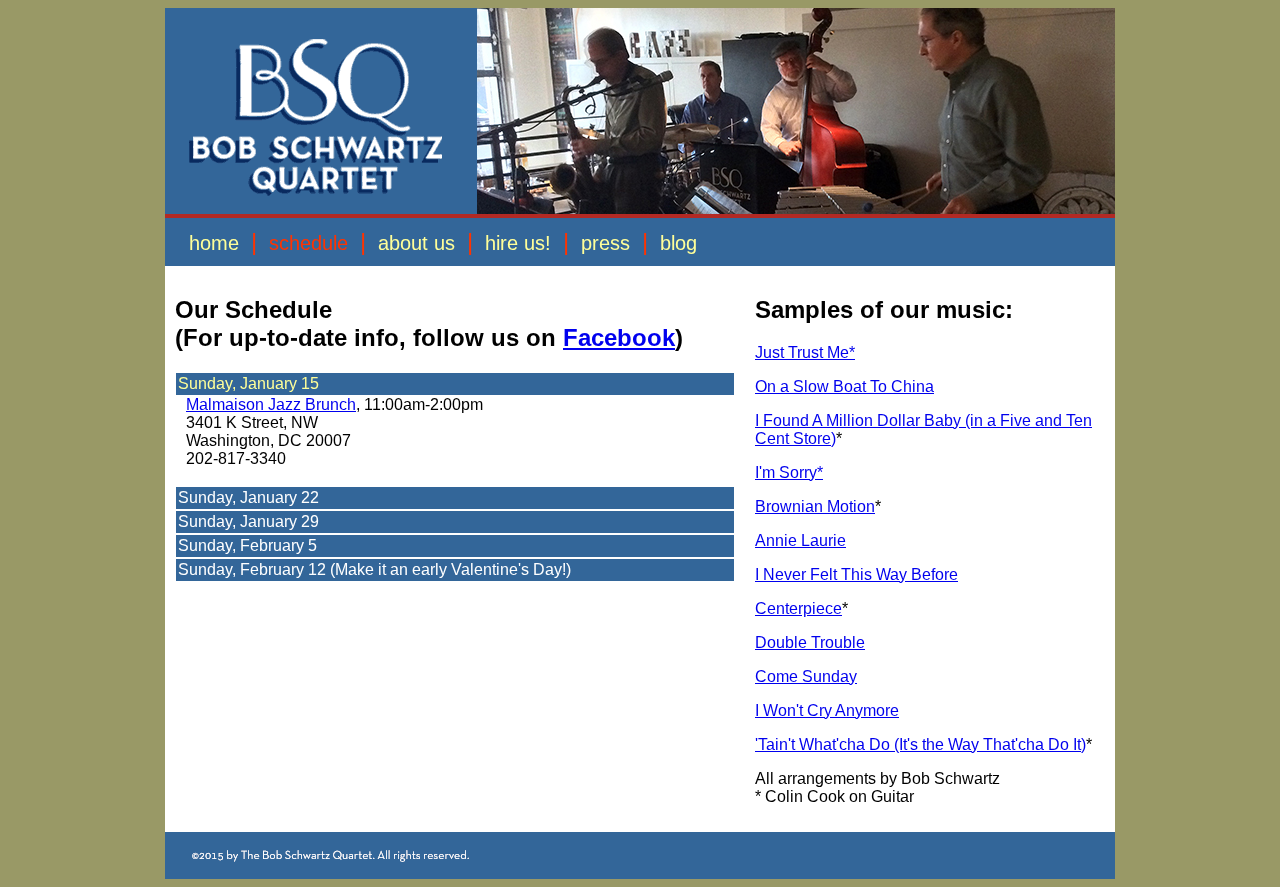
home (214, 243)
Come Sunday (806, 676)
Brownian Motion (815, 506)
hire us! (521, 243)
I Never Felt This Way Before (856, 574)
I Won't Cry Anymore (827, 710)
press (605, 243)
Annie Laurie (800, 540)
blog (681, 243)
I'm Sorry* (789, 472)
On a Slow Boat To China (844, 386)
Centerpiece (798, 608)
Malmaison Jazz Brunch (271, 404)
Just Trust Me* (805, 352)
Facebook (619, 337)
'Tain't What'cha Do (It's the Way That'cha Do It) (920, 744)
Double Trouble (810, 642)
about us (416, 243)
